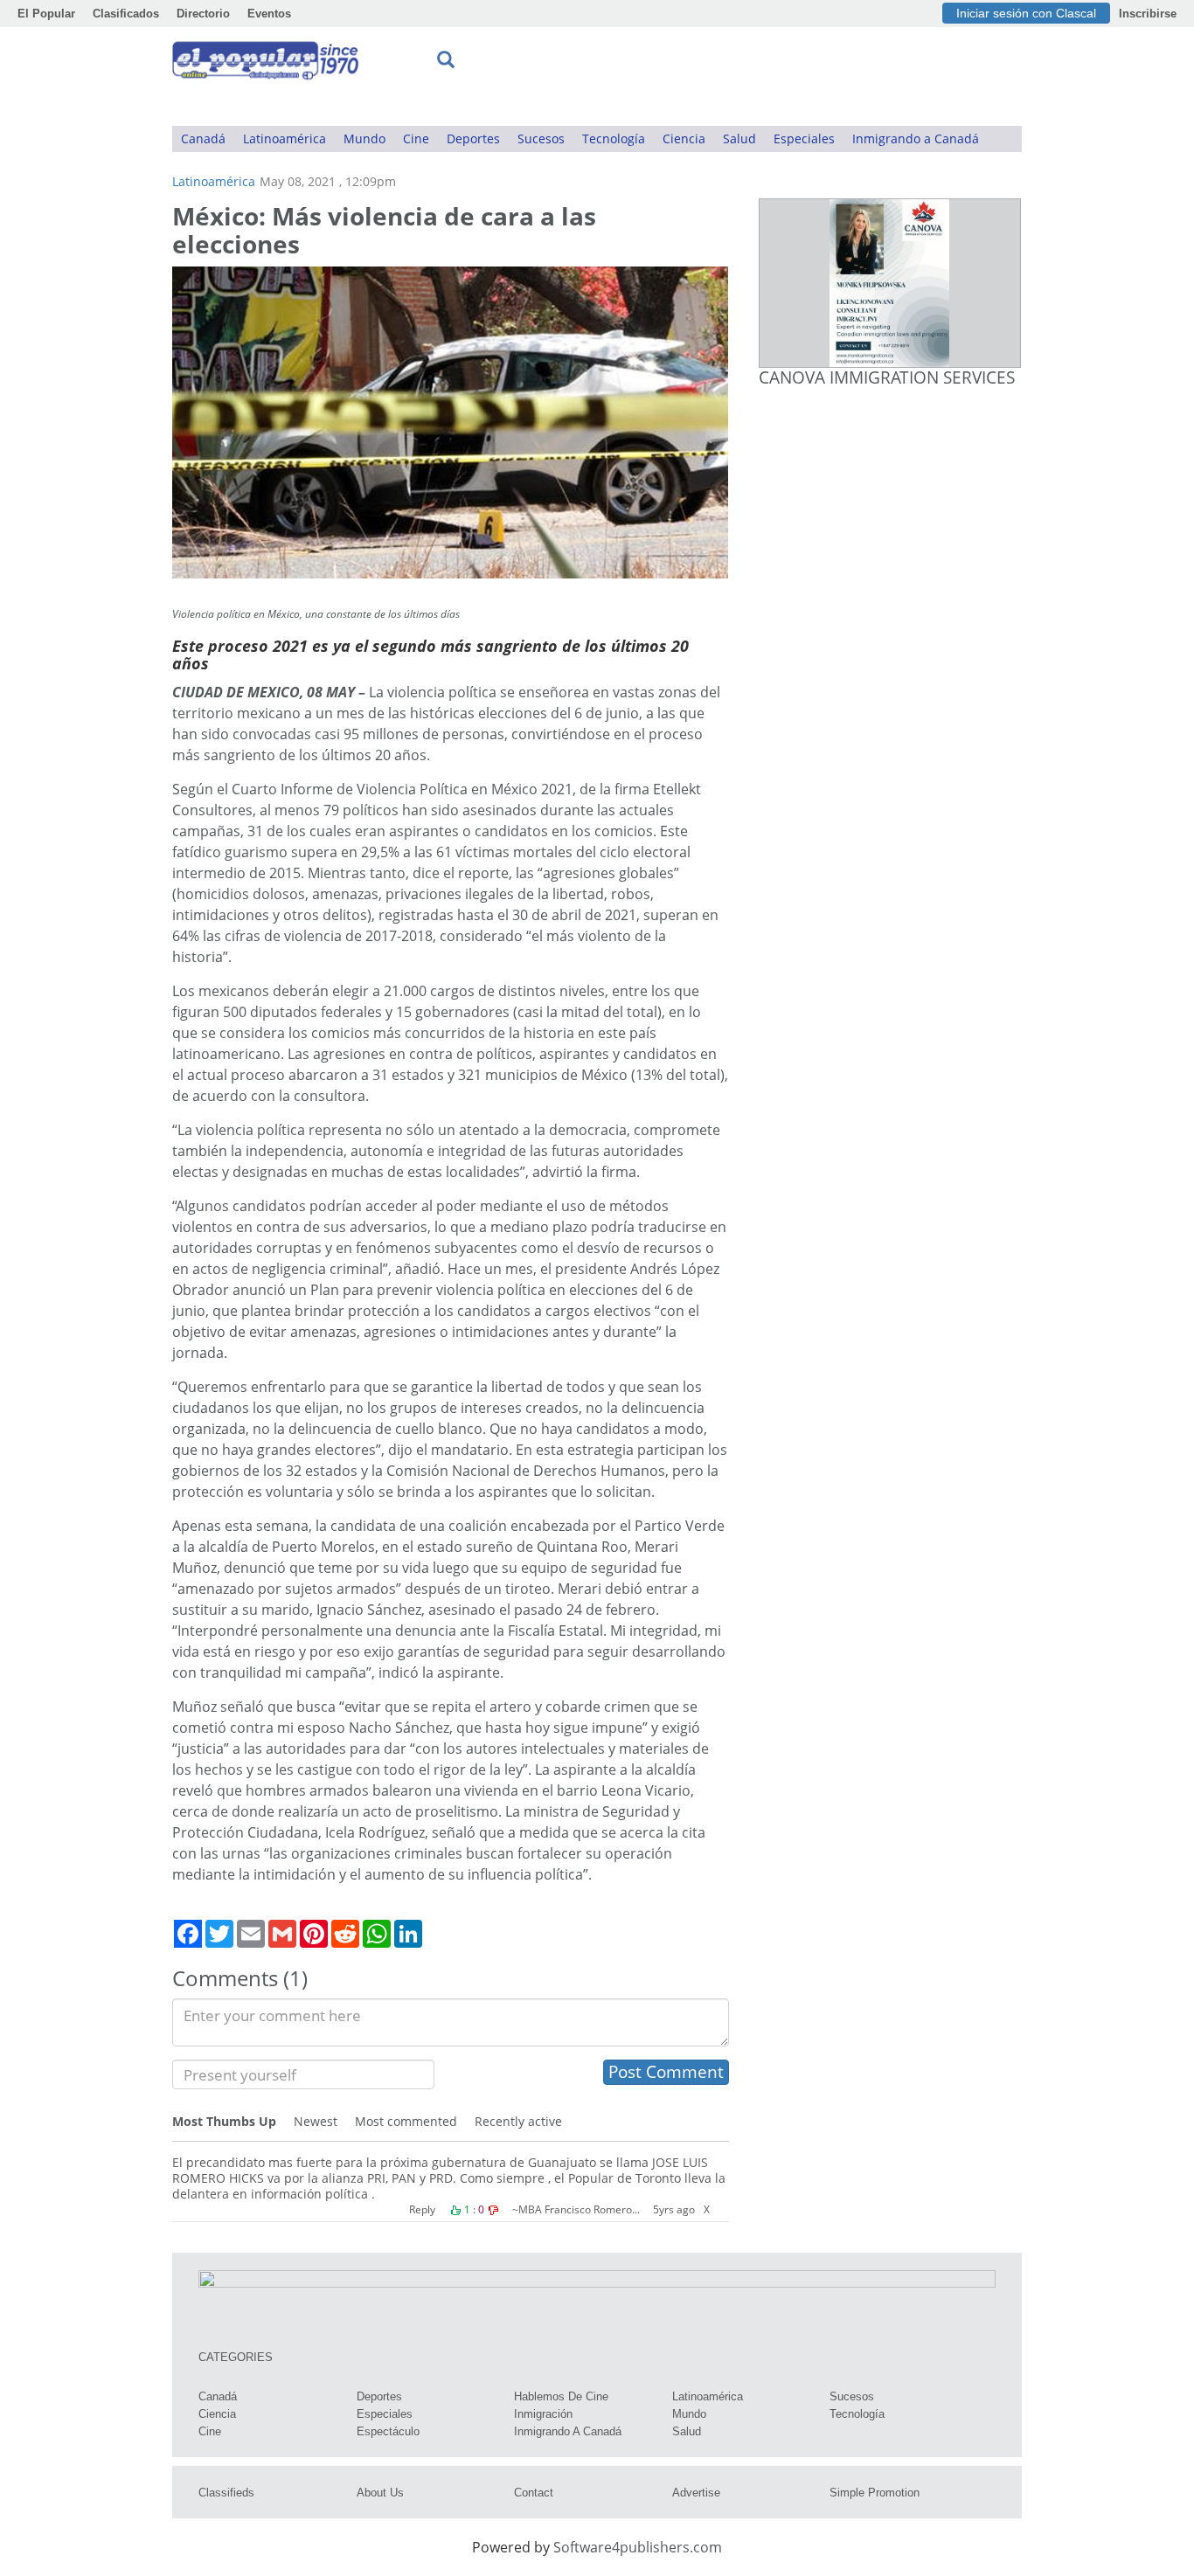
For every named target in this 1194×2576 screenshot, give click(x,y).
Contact (534, 2493)
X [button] (707, 2209)
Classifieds (226, 2493)
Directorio (203, 14)
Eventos (269, 14)
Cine (416, 138)
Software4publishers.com (638, 2547)
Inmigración (543, 2414)
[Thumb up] (455, 2211)
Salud (739, 138)
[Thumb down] (493, 2211)
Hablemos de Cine (561, 2396)
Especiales (804, 138)
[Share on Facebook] (188, 1934)
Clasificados (126, 14)
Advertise (696, 2493)
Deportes (473, 138)
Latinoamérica (285, 138)
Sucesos (541, 138)
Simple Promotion (875, 2493)
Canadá (203, 138)
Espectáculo (388, 2431)
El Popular (46, 14)
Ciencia (684, 138)
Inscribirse (1148, 14)
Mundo (364, 138)
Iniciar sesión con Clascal (1026, 13)
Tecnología (614, 138)
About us (380, 2493)
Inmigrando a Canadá (916, 138)
